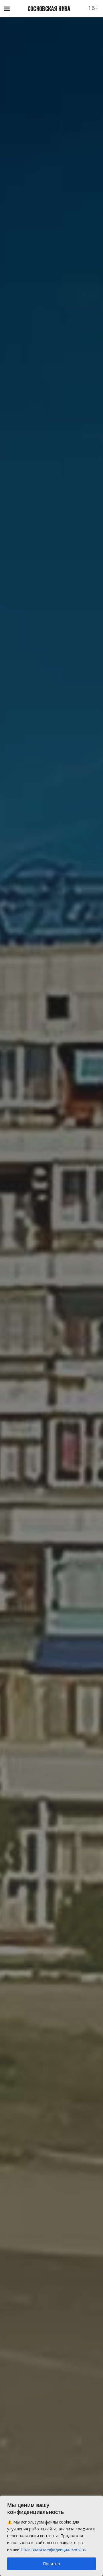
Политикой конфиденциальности (53, 2549)
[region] (51, 2536)
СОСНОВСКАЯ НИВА (49, 9)
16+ (94, 8)
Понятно (51, 2564)
